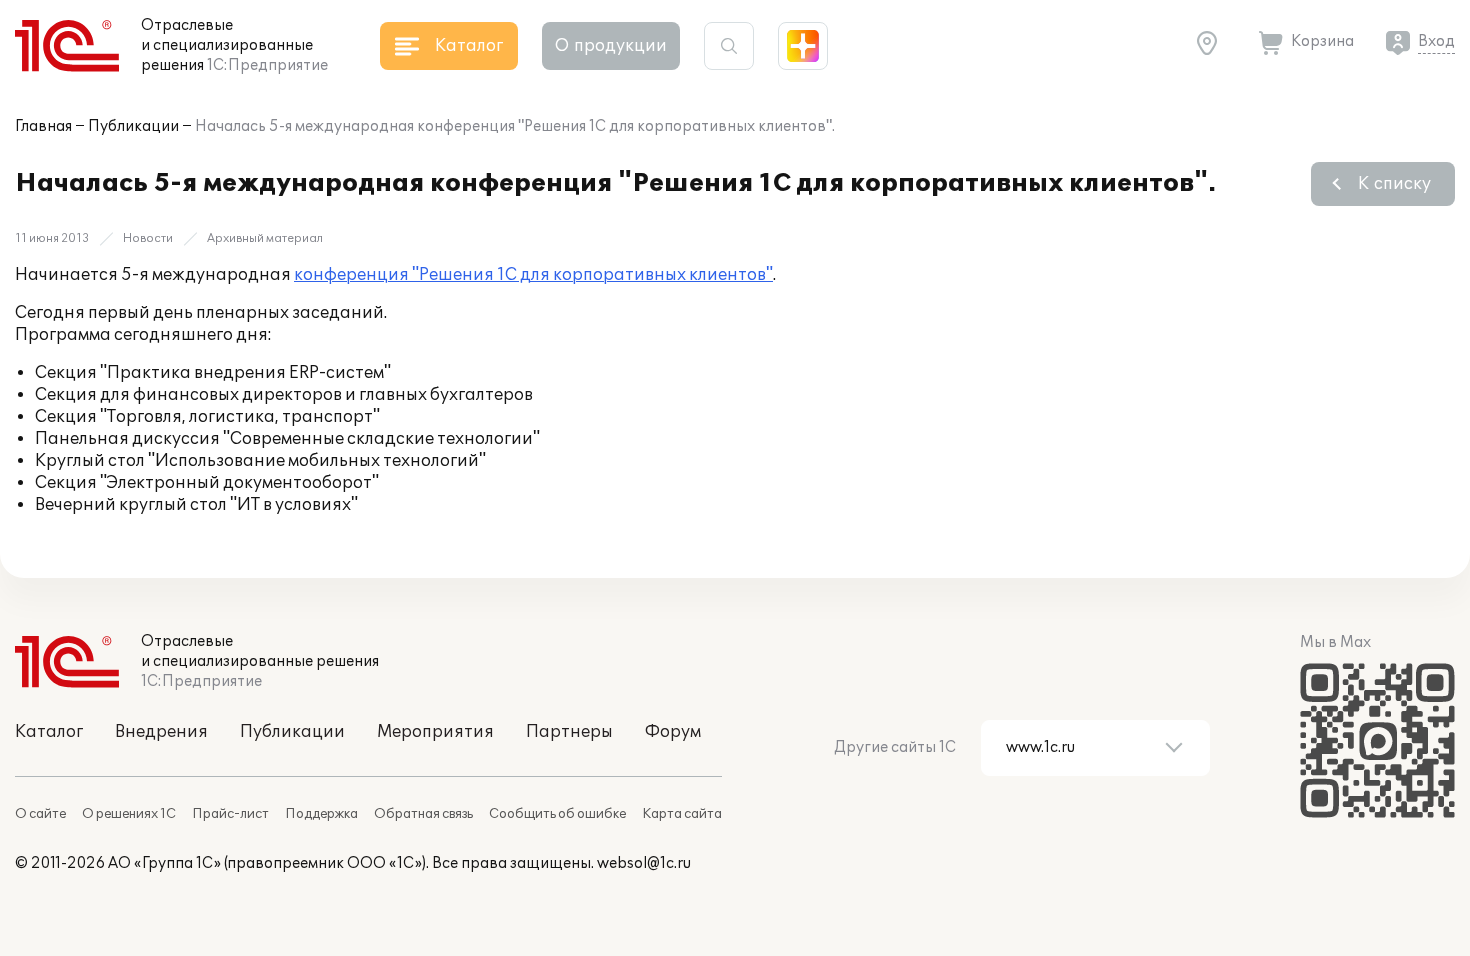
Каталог (49, 732)
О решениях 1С (129, 814)
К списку (1394, 184)
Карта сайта (682, 814)
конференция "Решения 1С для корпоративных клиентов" (533, 275)
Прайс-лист (230, 814)
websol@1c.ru (644, 863)
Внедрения (161, 732)
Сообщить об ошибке (557, 814)
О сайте (40, 814)
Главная (43, 126)
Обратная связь (423, 814)
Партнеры (569, 732)
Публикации (133, 126)
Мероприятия (435, 732)
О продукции (611, 46)
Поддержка (321, 814)
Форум (673, 732)
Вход (1436, 41)
